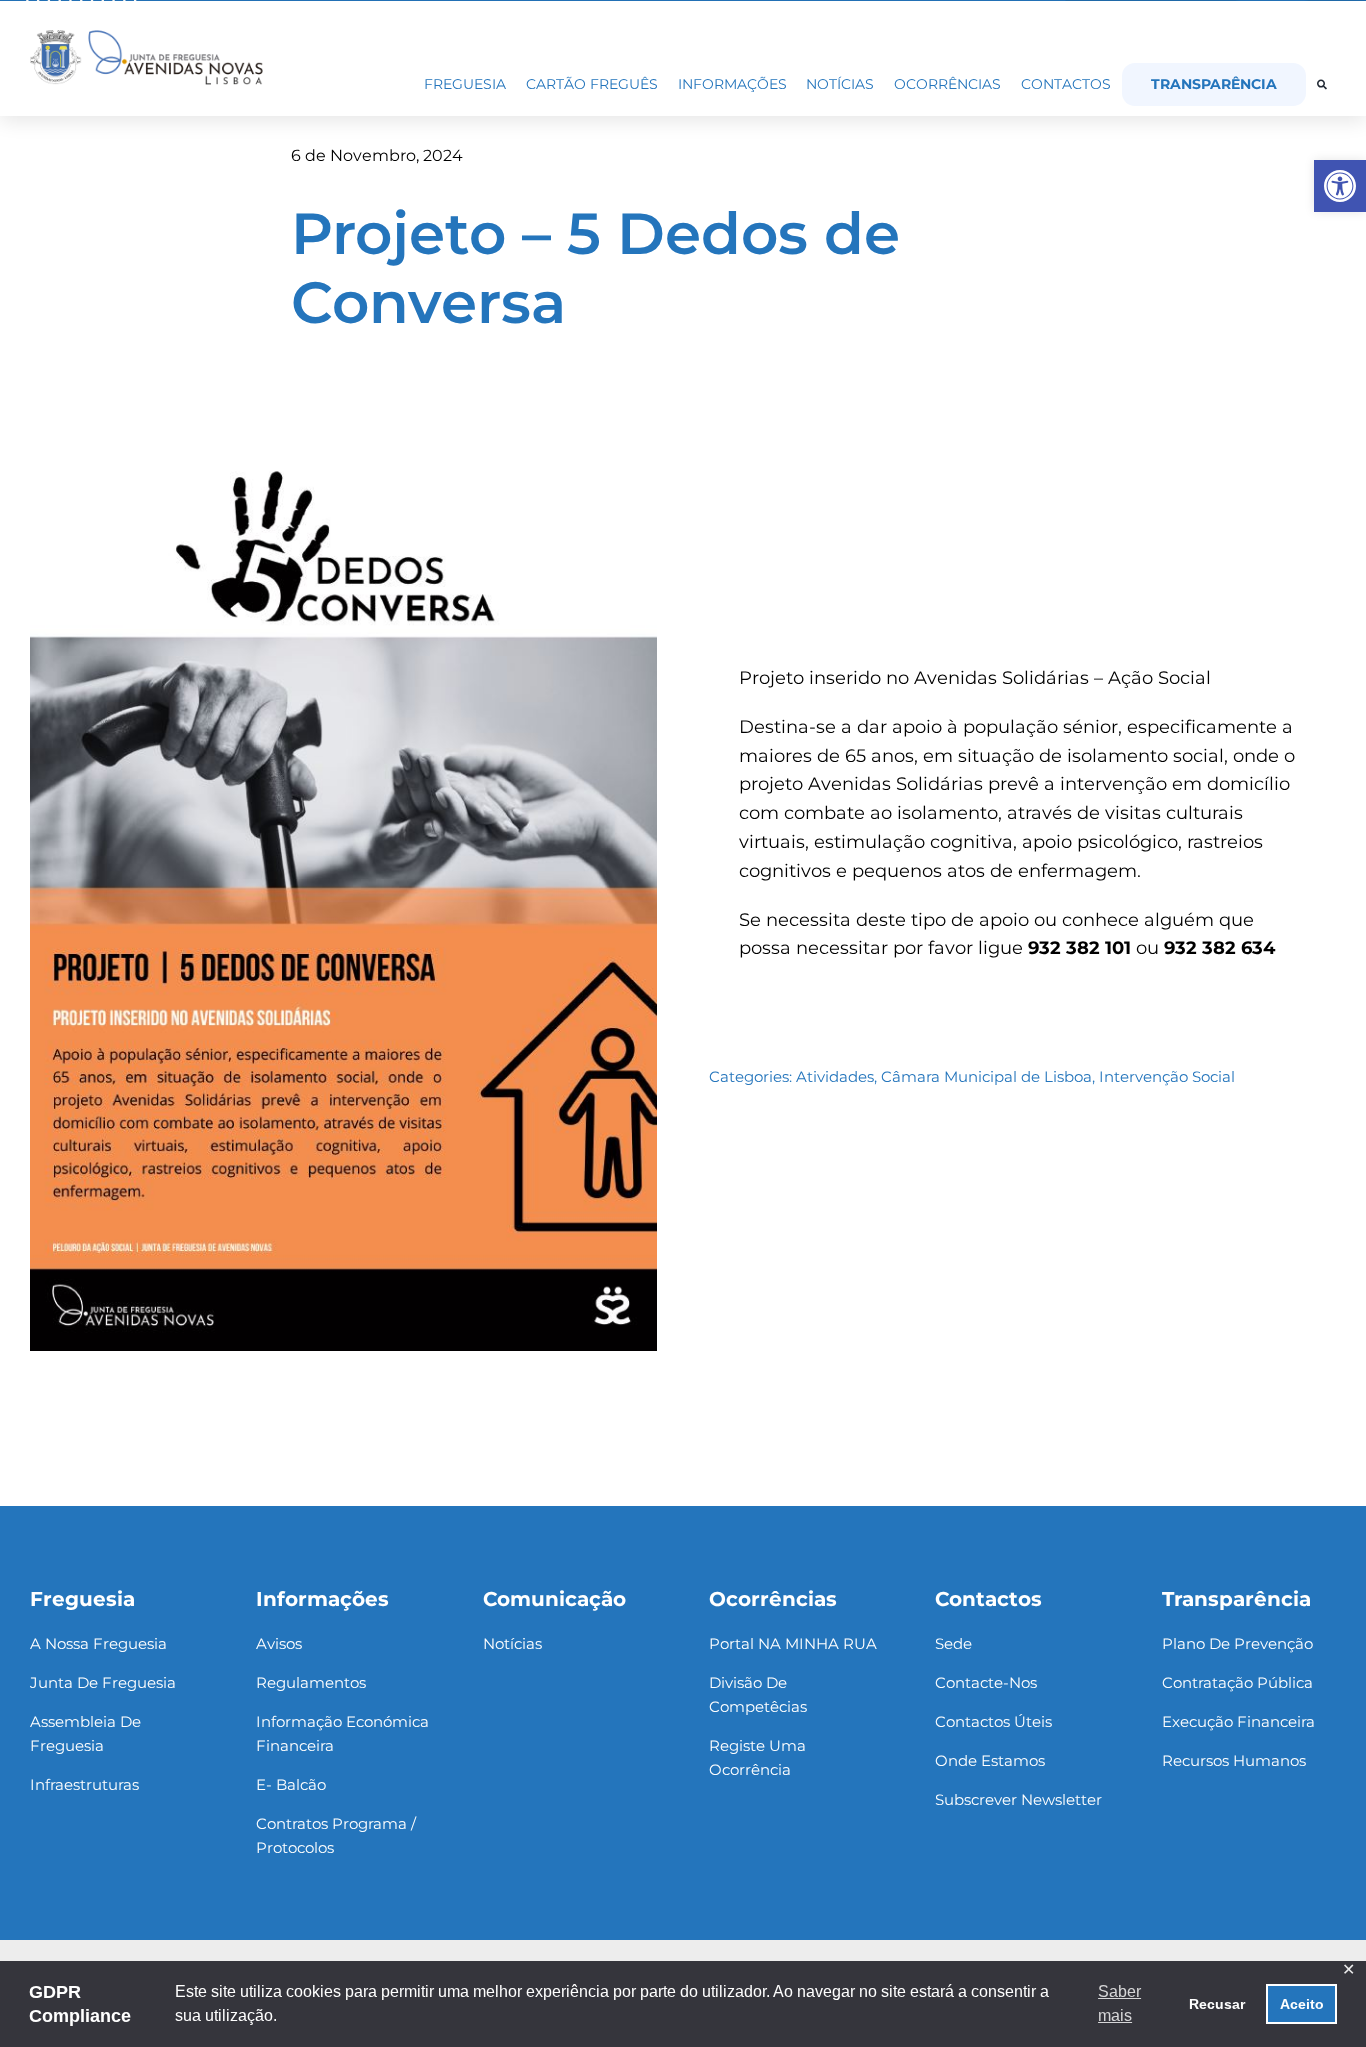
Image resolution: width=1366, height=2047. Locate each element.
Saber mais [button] (1119, 2003)
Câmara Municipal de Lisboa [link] (986, 1076)
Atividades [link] (835, 1076)
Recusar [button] (1217, 2004)
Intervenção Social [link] (1167, 1076)
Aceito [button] (1302, 2004)
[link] (1340, 186)
